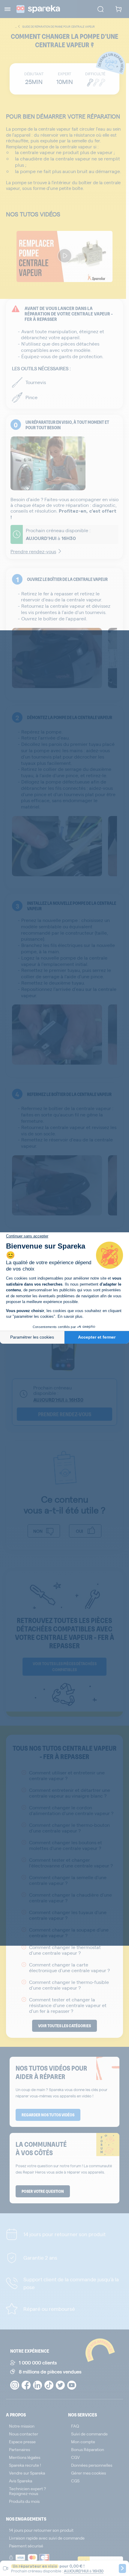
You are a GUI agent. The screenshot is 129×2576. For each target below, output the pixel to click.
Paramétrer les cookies (32, 1337)
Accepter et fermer (97, 1337)
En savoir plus (70, 1316)
